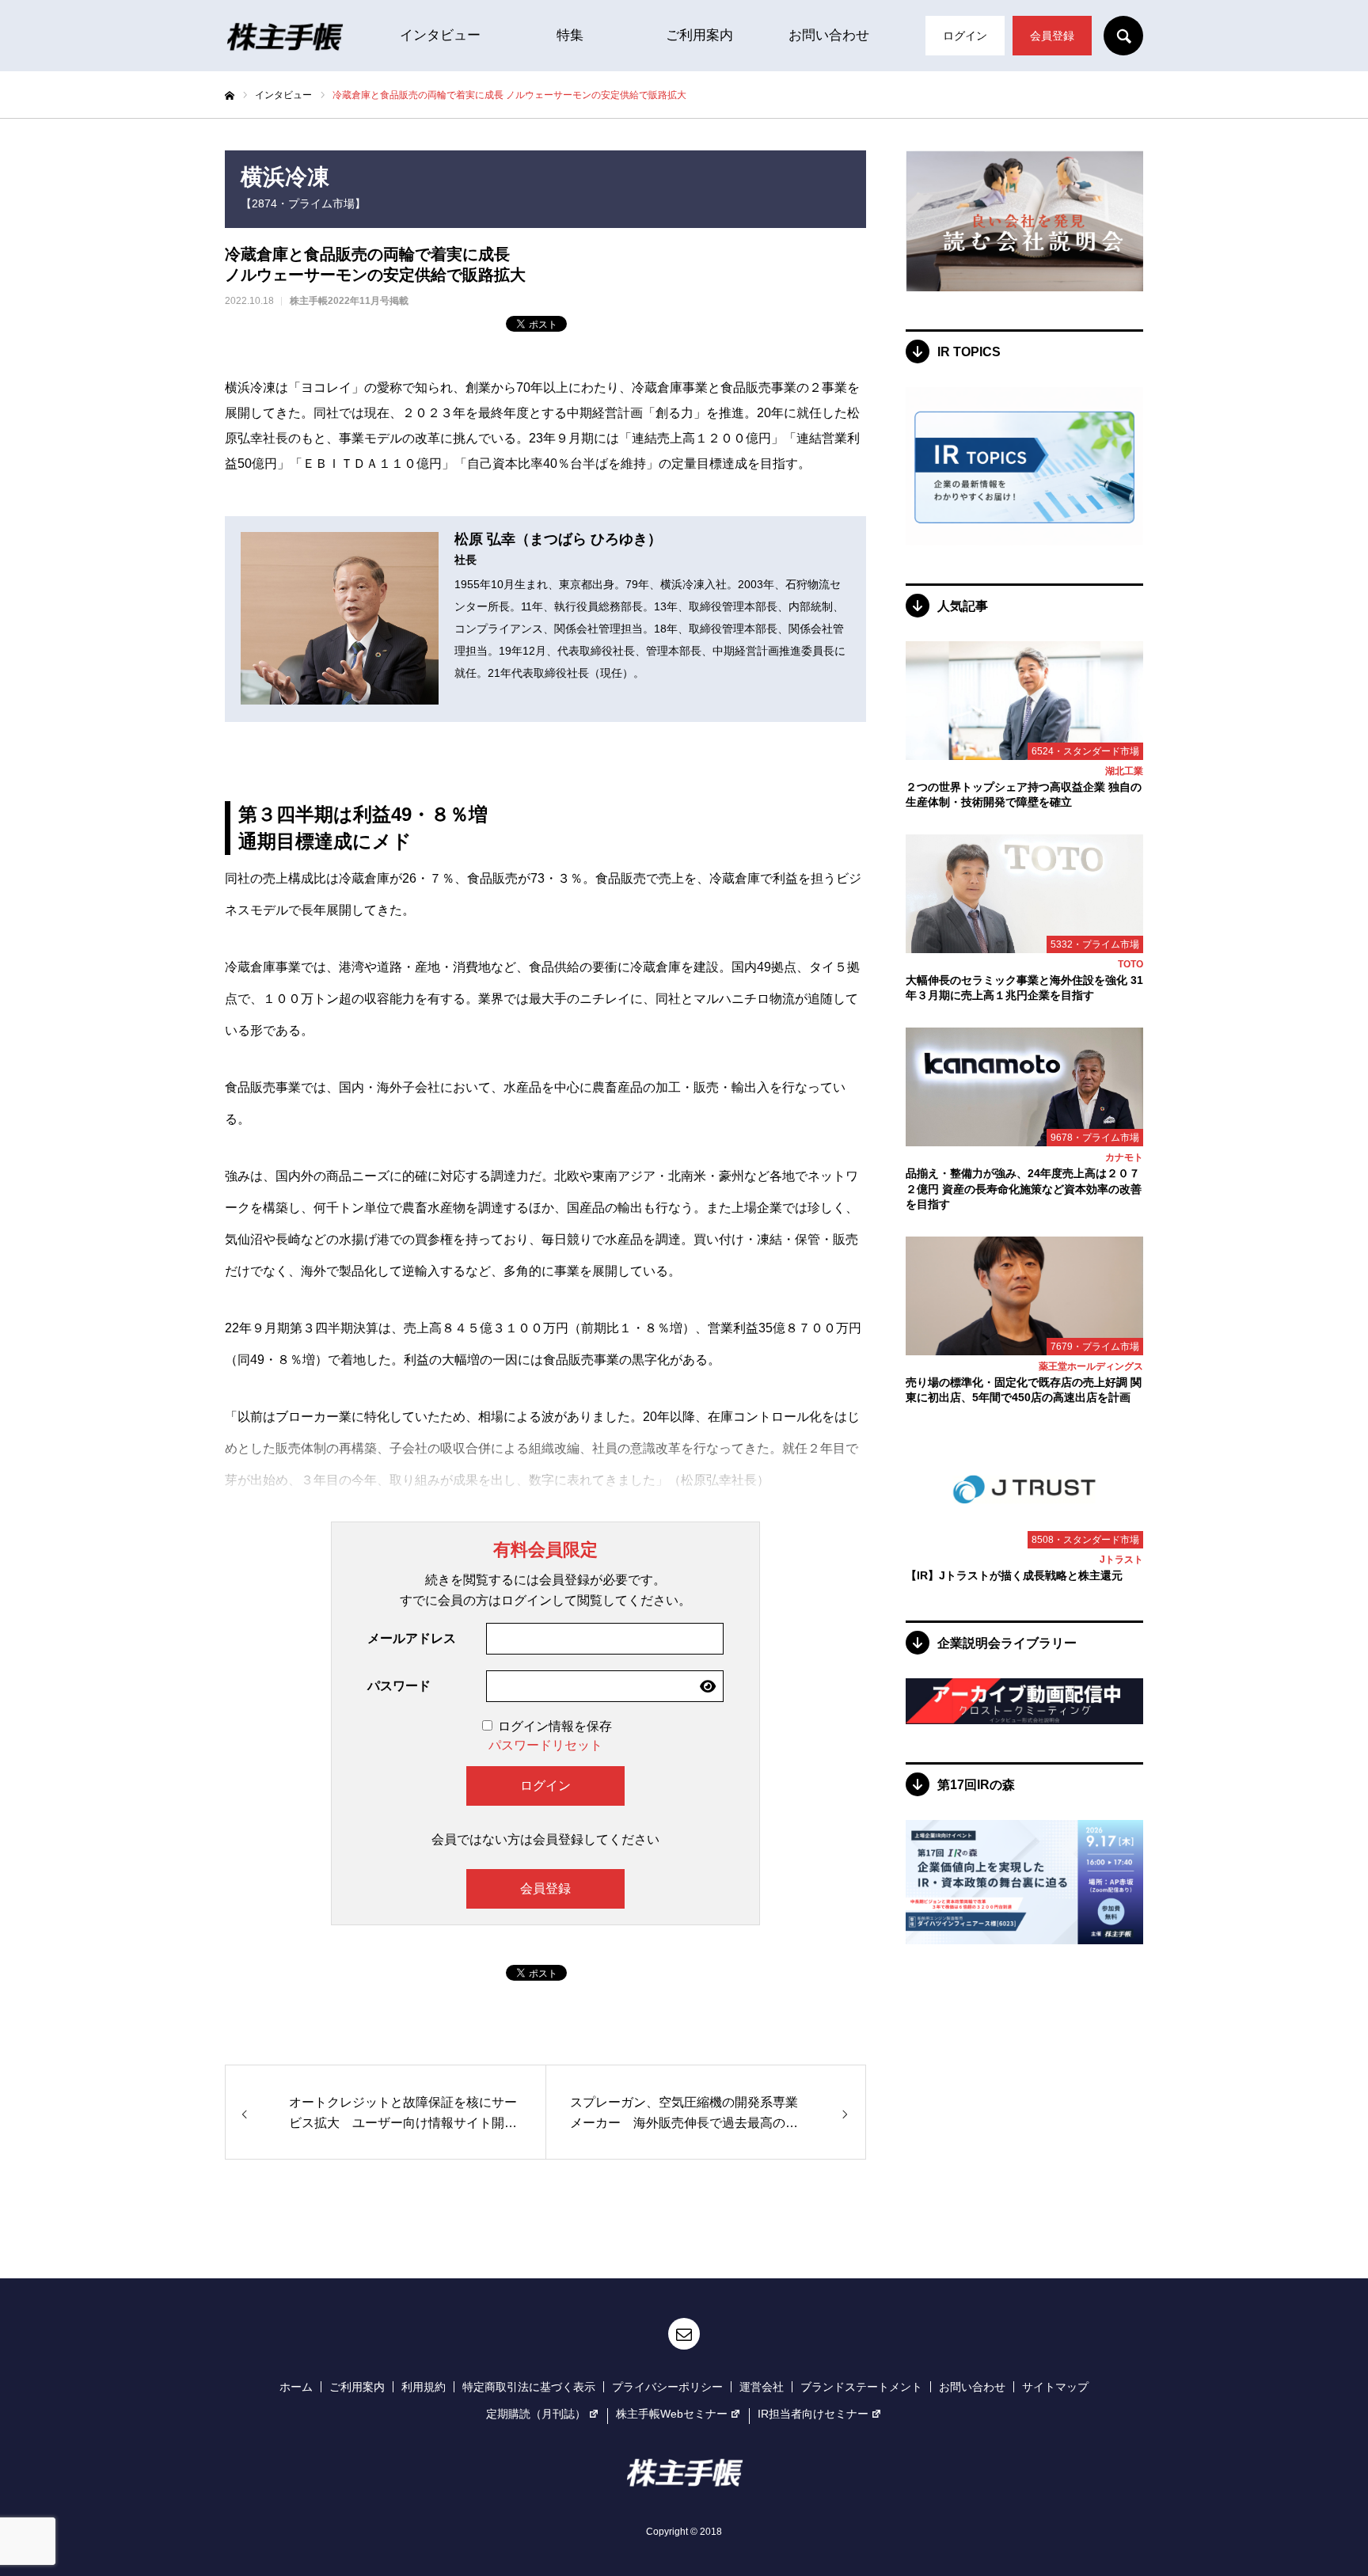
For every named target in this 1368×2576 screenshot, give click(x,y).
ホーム (296, 2387)
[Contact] (684, 2334)
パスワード (399, 1686)
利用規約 (424, 2387)
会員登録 (1052, 36)
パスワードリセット (545, 1745)
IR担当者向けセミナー (813, 2414)
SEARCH (1123, 36)
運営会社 (762, 2387)
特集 (570, 35)
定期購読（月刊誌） (536, 2414)
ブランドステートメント (861, 2387)
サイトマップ (1055, 2387)
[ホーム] (230, 96)
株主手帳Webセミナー (672, 2414)
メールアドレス (412, 1638)
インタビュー (440, 35)
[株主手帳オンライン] (284, 36)
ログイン (965, 36)
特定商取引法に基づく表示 (529, 2387)
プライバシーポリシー (667, 2387)
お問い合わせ (829, 35)
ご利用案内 (699, 35)
